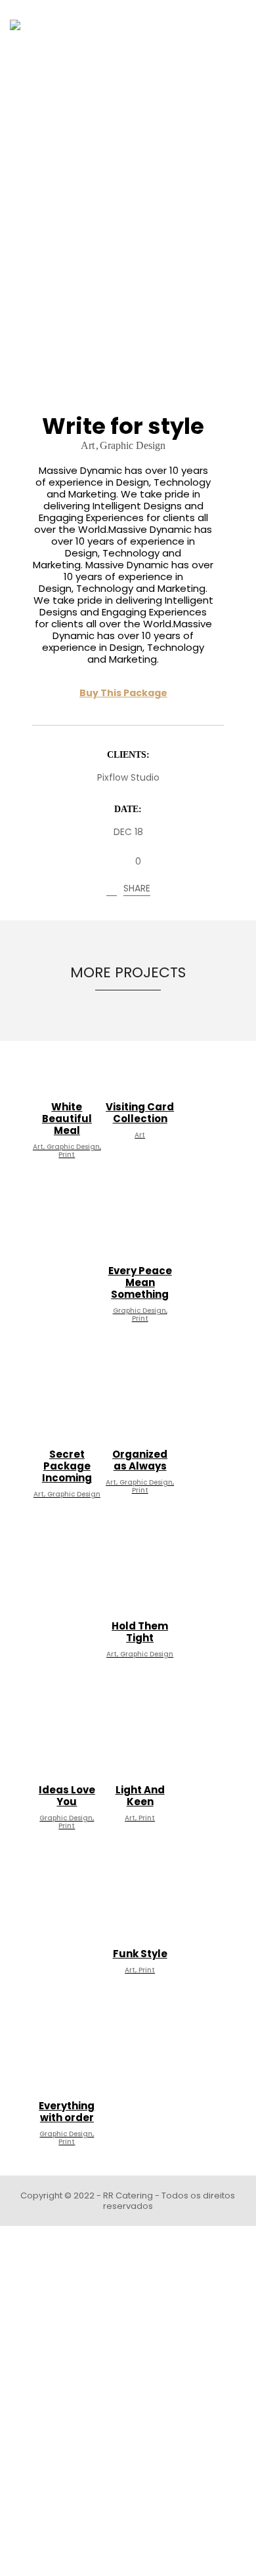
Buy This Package (123, 693)
